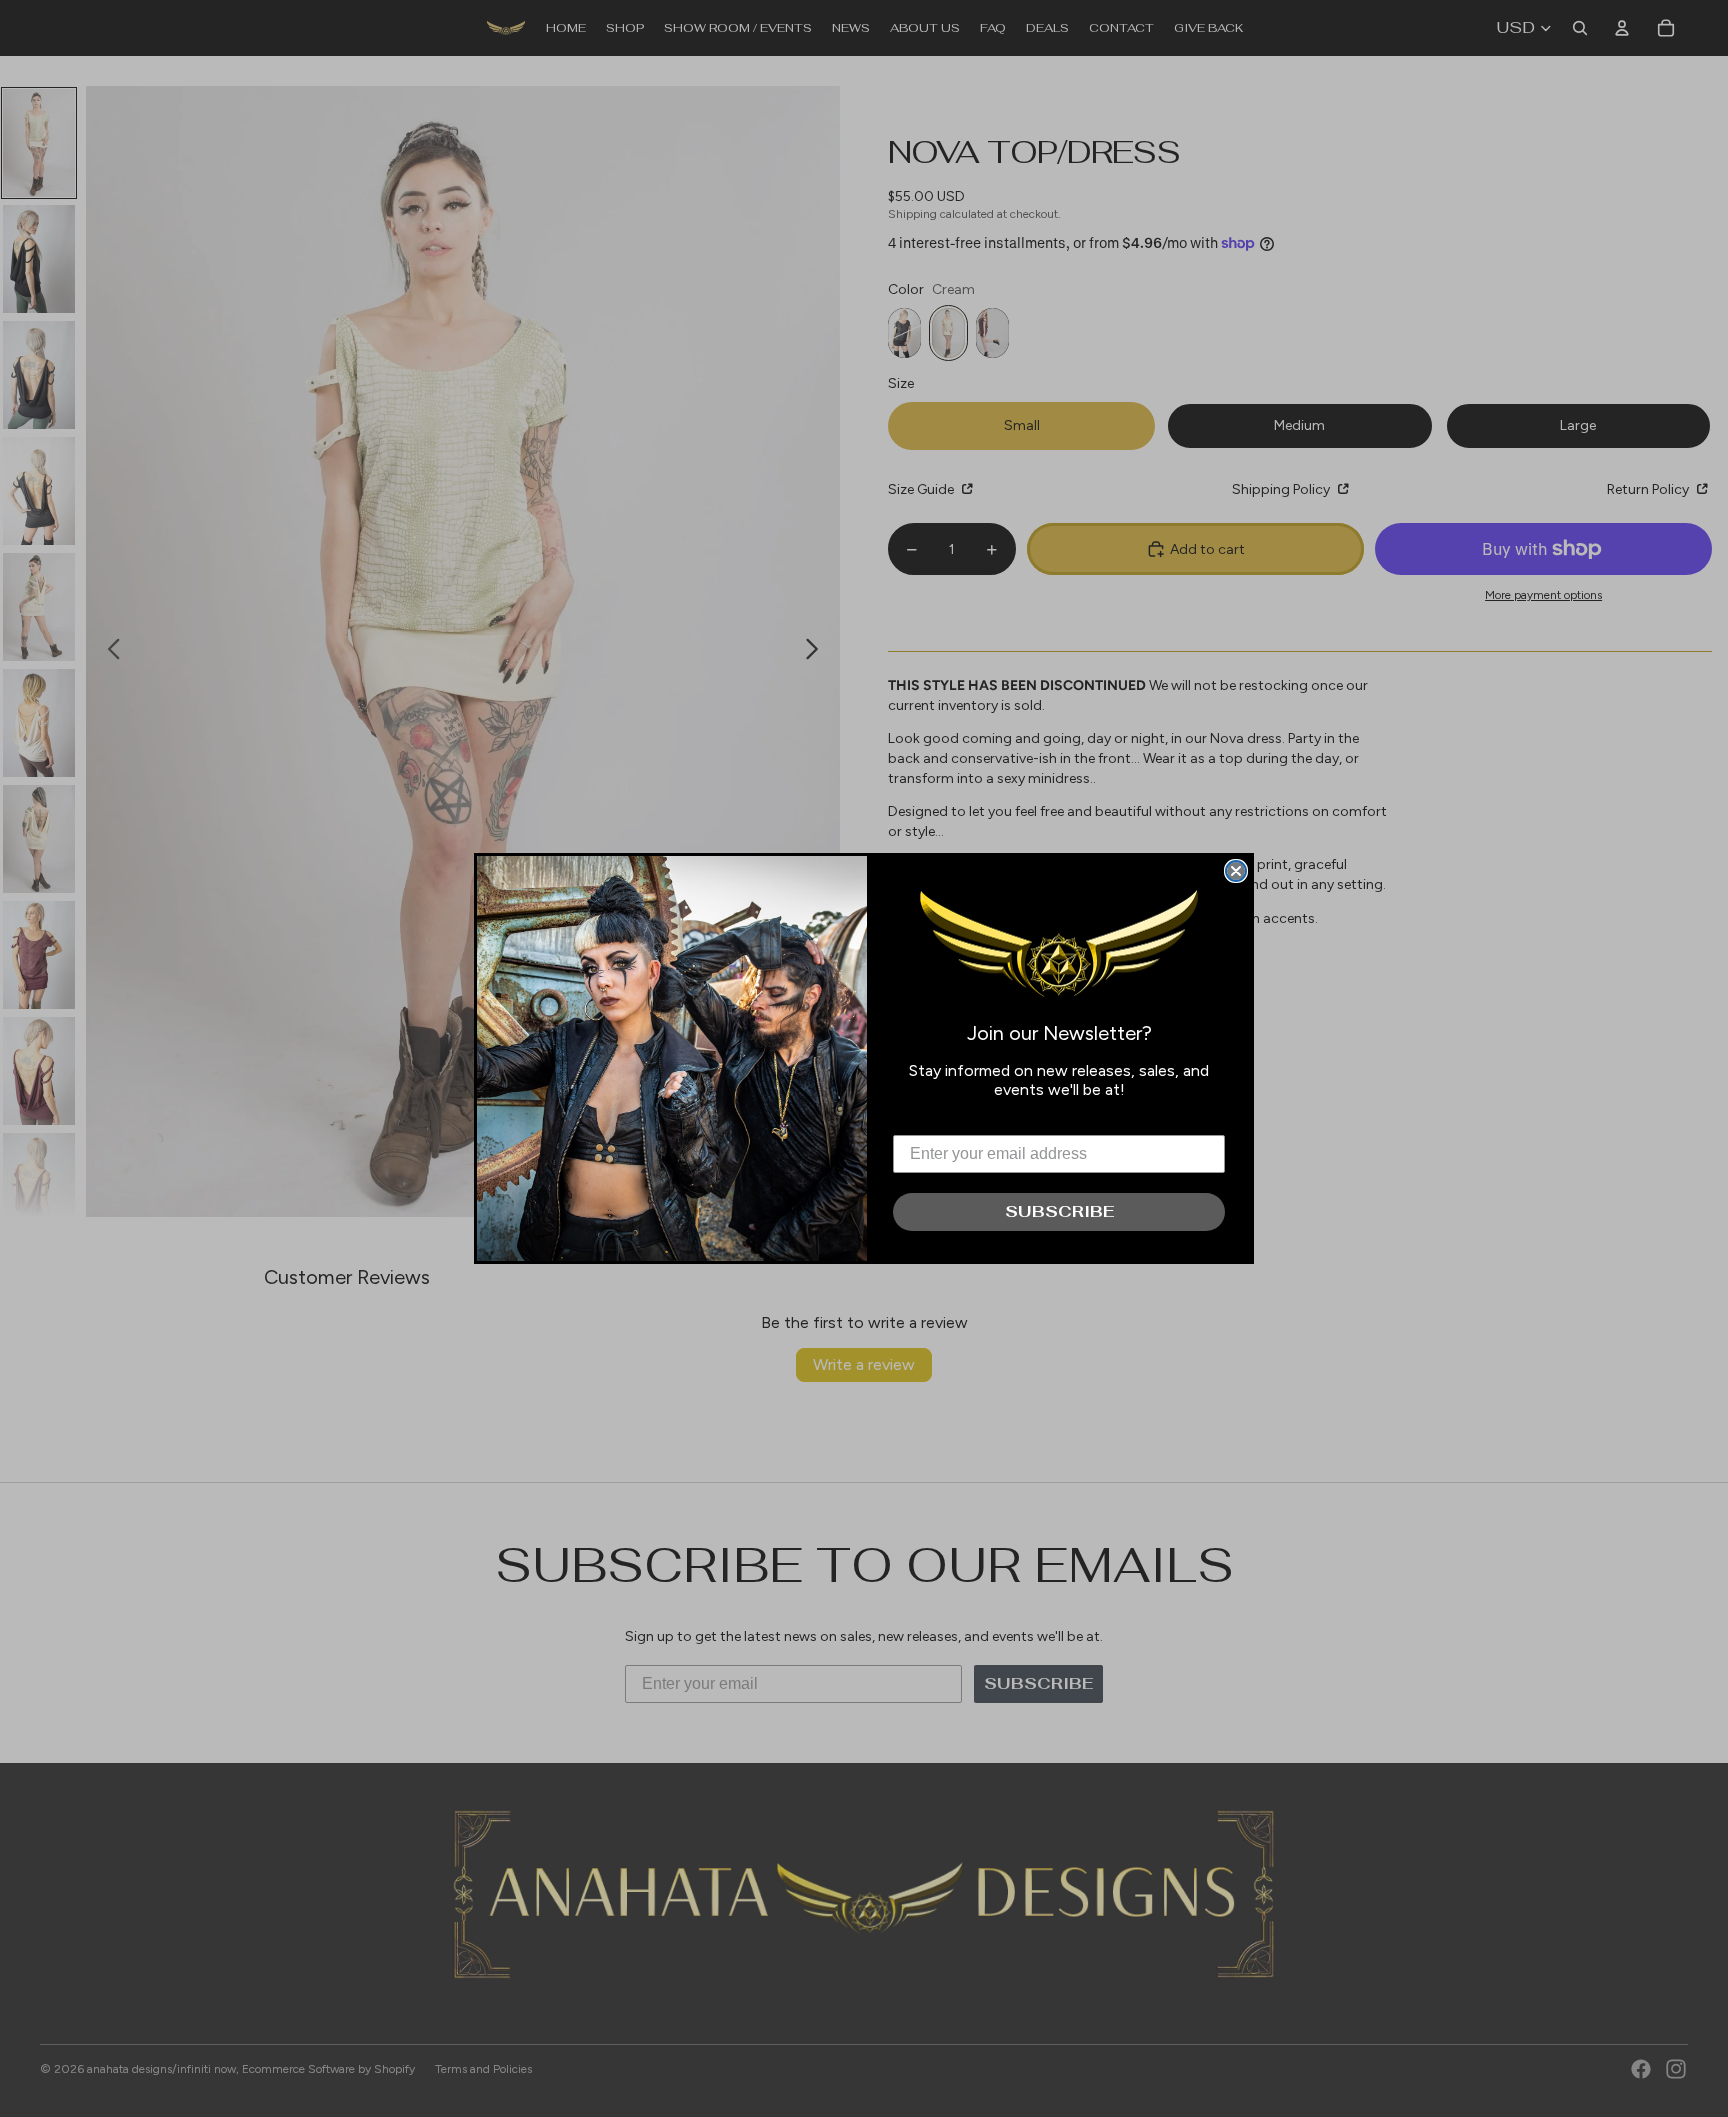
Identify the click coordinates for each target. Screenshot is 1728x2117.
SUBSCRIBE (1059, 1211)
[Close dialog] (1236, 871)
